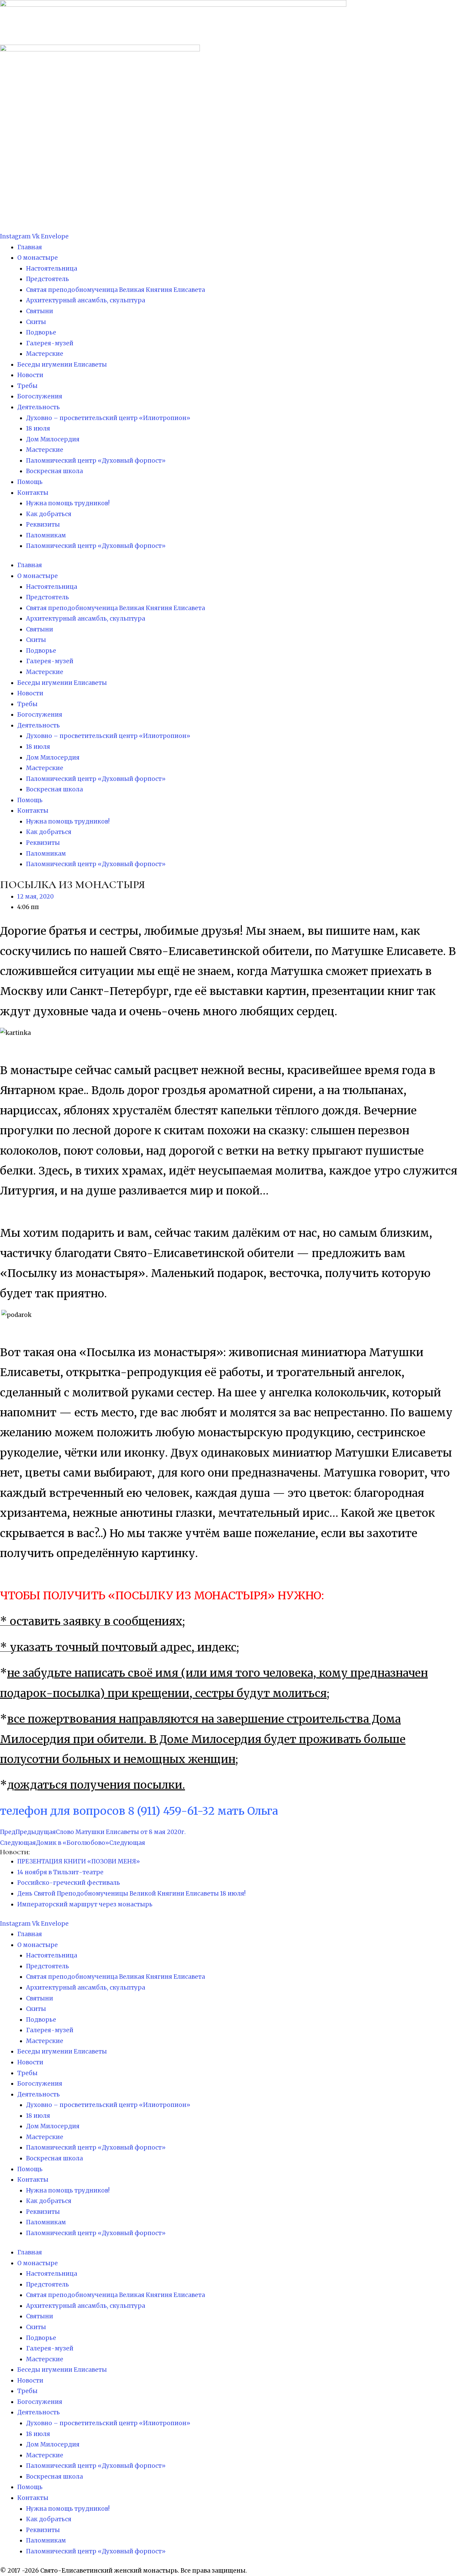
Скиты (36, 322)
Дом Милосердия (53, 439)
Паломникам (46, 535)
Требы (27, 386)
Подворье (41, 332)
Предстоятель (48, 279)
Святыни (40, 311)
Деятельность (39, 407)
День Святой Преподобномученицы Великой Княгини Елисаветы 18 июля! (131, 1894)
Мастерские (45, 354)
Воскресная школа (54, 471)
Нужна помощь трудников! (68, 503)
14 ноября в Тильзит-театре (60, 1872)
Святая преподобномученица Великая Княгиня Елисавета (115, 290)
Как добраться (49, 514)
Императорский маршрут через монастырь (85, 1904)
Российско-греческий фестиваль (69, 1883)
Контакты (33, 493)
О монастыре (38, 258)
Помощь (30, 482)
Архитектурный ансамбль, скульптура (86, 300)
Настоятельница (52, 269)
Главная (30, 247)
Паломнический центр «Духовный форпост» (96, 461)
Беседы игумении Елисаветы (62, 365)
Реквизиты (43, 525)
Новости (30, 375)
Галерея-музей (50, 343)
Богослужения (40, 396)
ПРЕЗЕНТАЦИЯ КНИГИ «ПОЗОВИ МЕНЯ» (79, 1861)
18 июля (38, 428)
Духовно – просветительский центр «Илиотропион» (108, 418)
